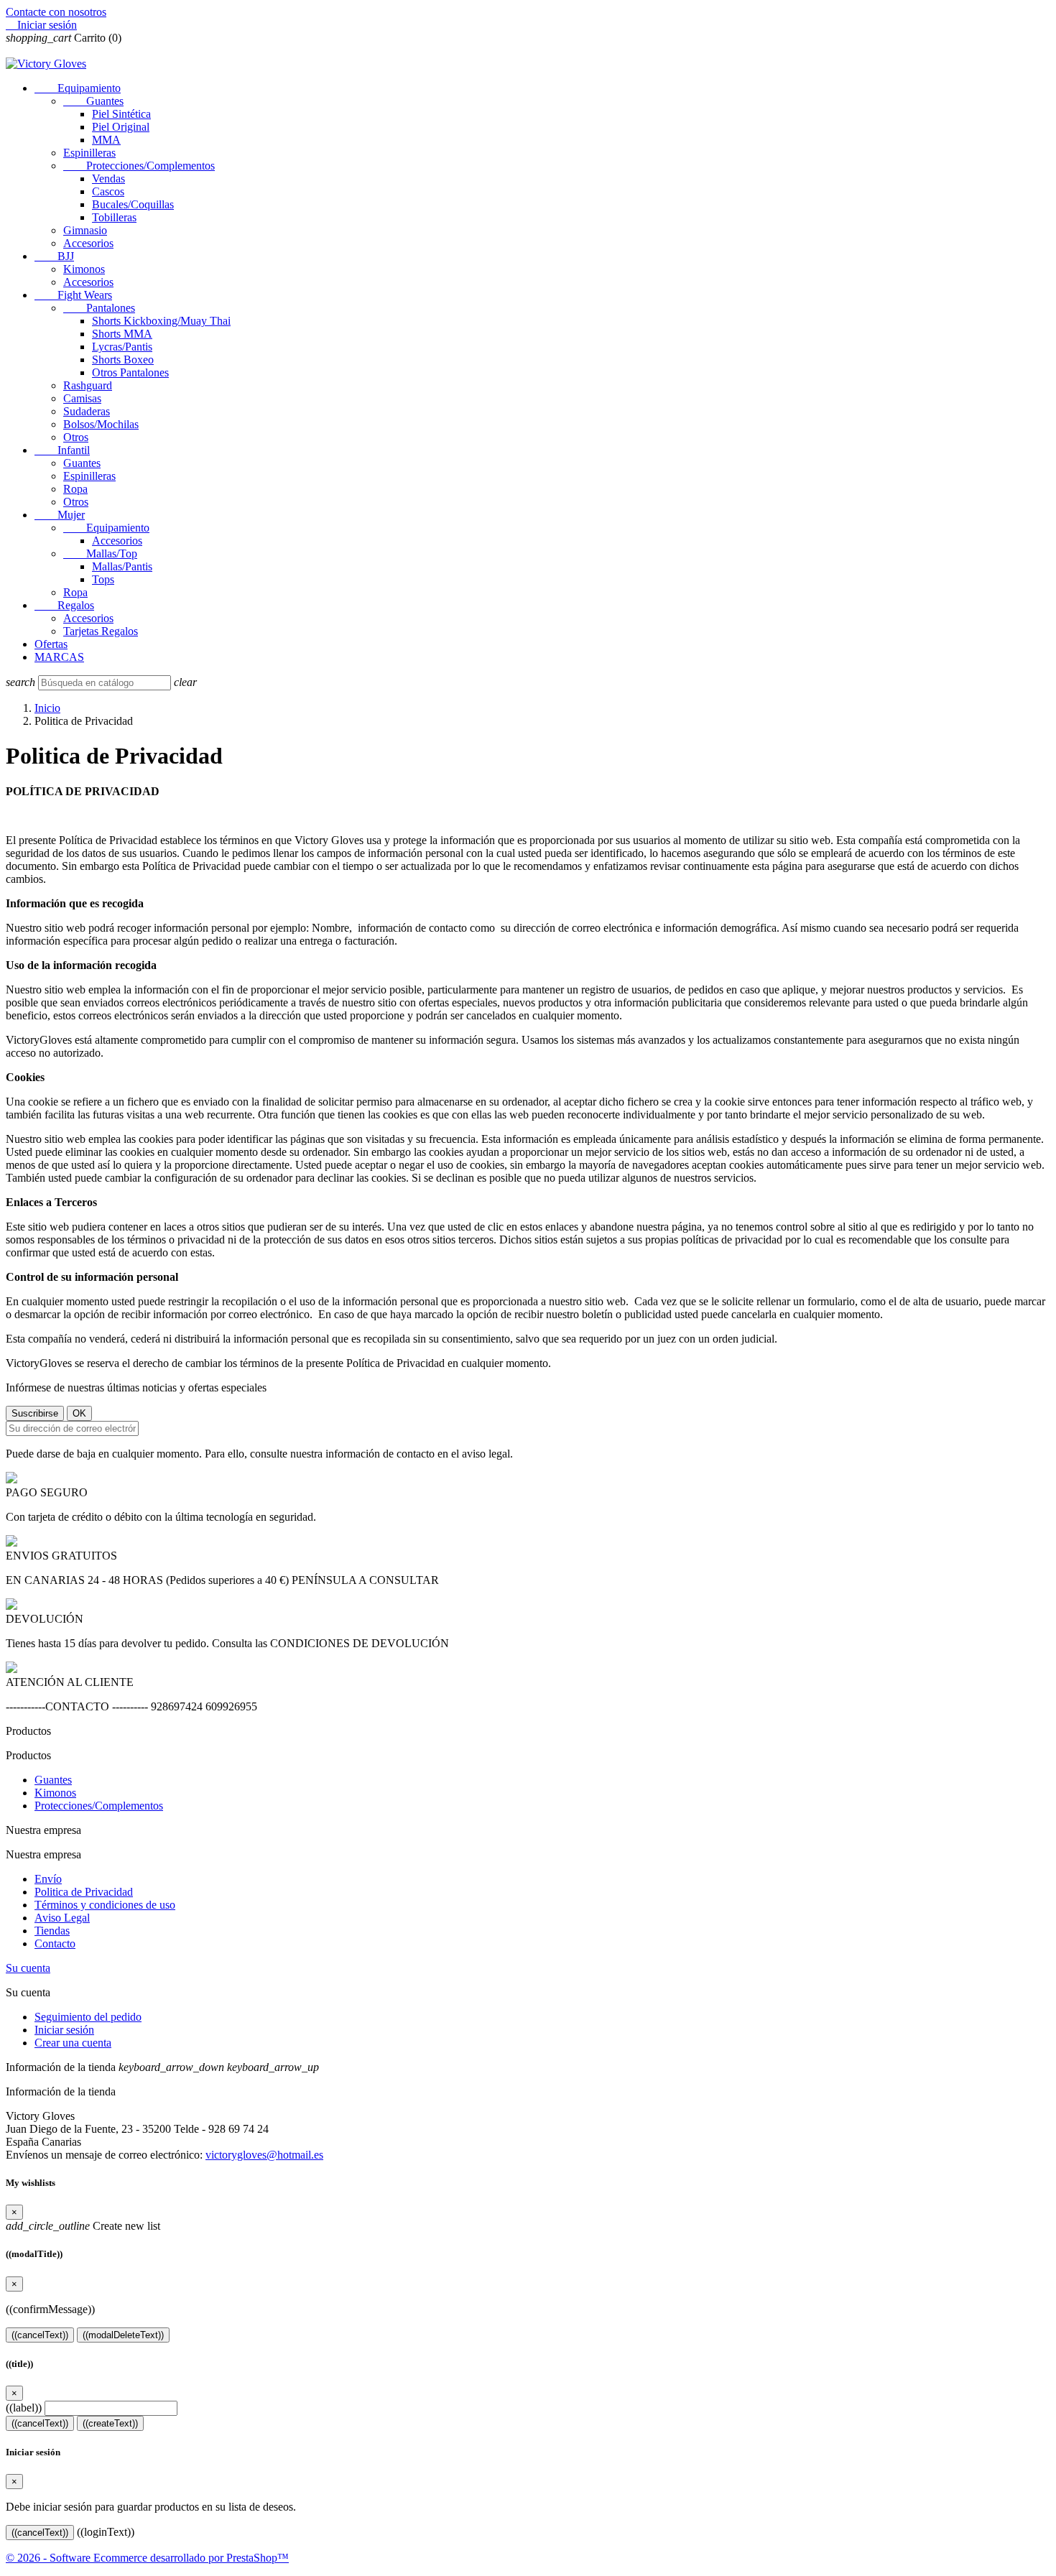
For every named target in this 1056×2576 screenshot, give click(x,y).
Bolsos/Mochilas (101, 424)
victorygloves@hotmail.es (264, 2155)
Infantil (62, 450)
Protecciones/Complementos (139, 166)
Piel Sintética (121, 114)
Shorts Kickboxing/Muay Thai (161, 321)
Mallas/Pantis (122, 566)
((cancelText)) (40, 2335)
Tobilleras (114, 217)
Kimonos (84, 269)
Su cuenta (28, 1968)
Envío (48, 1879)
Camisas (82, 398)
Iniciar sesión (64, 2030)
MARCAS (59, 657)
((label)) (24, 2408)
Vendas (108, 179)
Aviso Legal (62, 1918)
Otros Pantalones (130, 372)
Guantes (93, 101)
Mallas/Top (100, 553)
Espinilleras (89, 153)
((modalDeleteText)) (123, 2335)
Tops (103, 579)
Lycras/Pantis (122, 347)
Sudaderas (87, 411)
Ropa (75, 489)
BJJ (54, 256)
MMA (106, 140)
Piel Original (121, 127)
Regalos (64, 605)
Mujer (60, 515)
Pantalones (99, 308)
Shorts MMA (122, 334)
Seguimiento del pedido (88, 2017)
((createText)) (110, 2423)
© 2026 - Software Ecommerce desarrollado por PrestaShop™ (147, 2558)
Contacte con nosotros (56, 12)
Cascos (108, 191)
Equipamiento (78, 88)
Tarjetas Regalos (101, 631)
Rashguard (88, 385)
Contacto (55, 1943)
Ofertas (51, 644)
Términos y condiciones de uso (105, 1905)
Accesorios (88, 243)
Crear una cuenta (73, 2043)
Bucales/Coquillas (133, 204)
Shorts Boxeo (123, 360)
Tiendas (52, 1931)
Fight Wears (73, 295)
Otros (76, 437)
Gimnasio (85, 230)
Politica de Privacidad (84, 1892)
